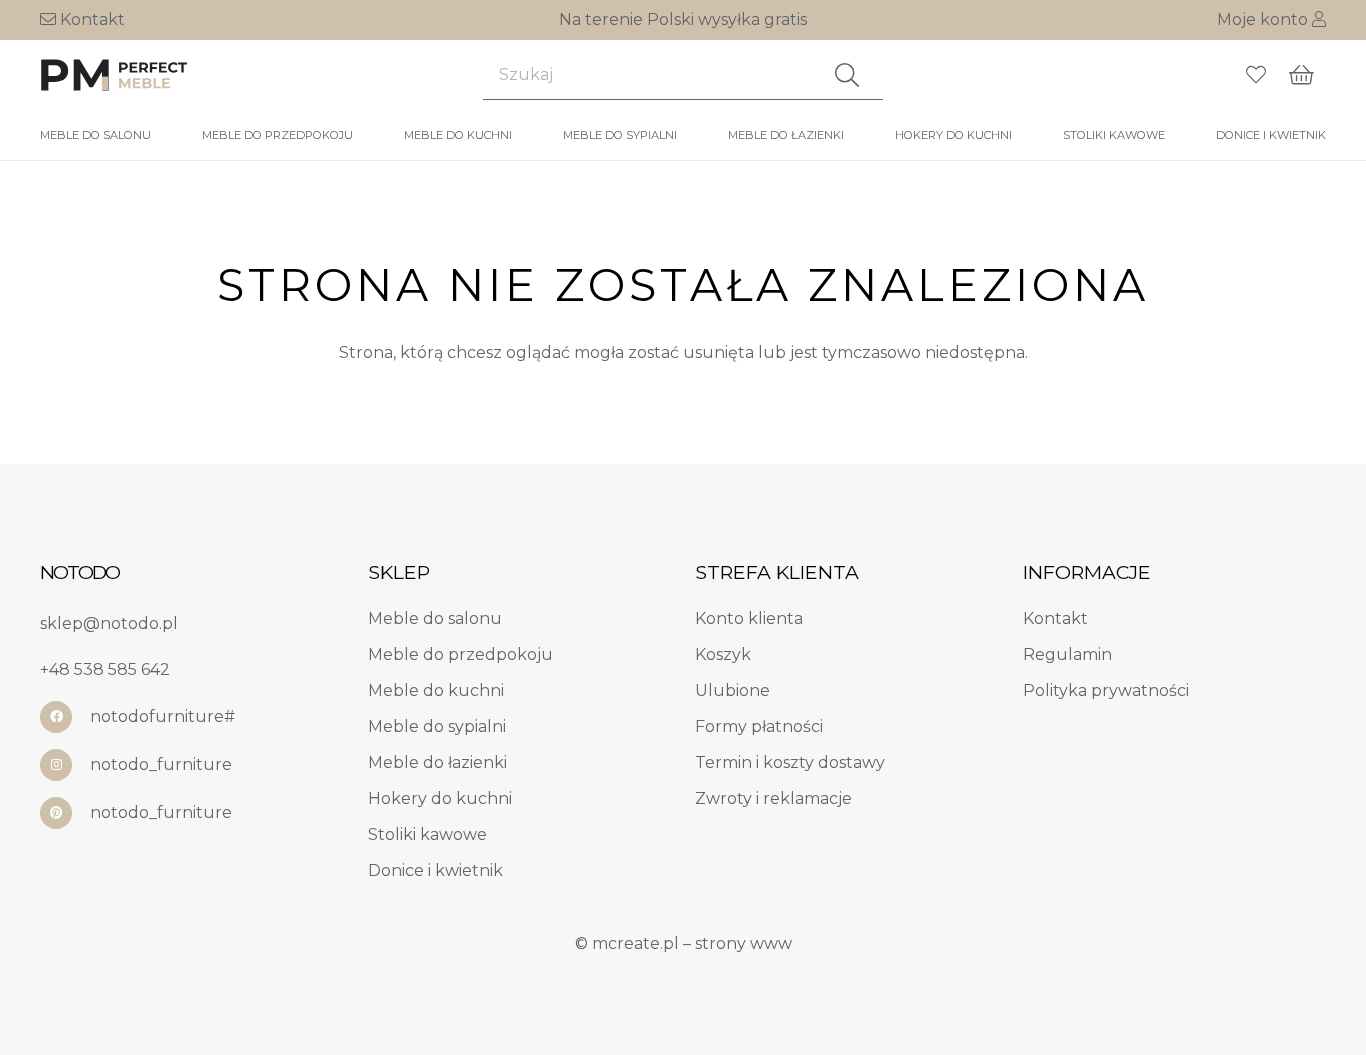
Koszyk (723, 654)
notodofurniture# (162, 716)
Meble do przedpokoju (460, 654)
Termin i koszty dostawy (790, 762)
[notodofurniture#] (65, 717)
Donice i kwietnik (435, 870)
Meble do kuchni (436, 690)
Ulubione (732, 690)
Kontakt (90, 19)
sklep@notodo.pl (109, 623)
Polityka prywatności (1106, 690)
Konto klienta (749, 618)
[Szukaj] (847, 75)
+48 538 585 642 (105, 669)
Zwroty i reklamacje (773, 798)
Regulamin (1067, 654)
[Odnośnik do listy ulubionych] (1256, 75)
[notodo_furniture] (65, 765)
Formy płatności (759, 726)
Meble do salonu (435, 618)
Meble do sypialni (437, 726)
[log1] (115, 75)
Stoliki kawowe (427, 834)
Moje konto (1264, 19)
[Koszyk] (1302, 75)
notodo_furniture (161, 764)
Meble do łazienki (437, 762)
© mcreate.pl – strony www (683, 943)
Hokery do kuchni (440, 798)
